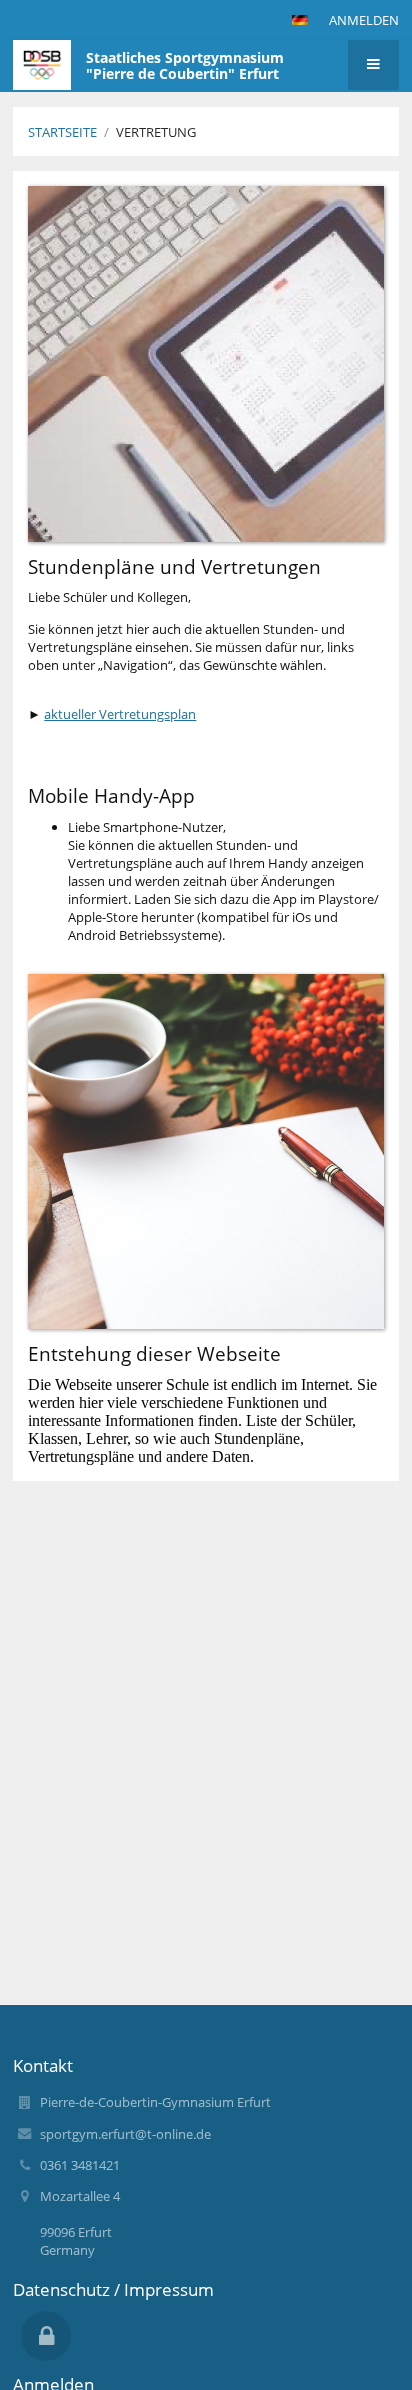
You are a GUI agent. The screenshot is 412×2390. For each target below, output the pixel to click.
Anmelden (364, 20)
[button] (300, 20)
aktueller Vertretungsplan (120, 714)
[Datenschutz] (46, 2336)
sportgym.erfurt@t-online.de (125, 2134)
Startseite (62, 132)
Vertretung (156, 132)
